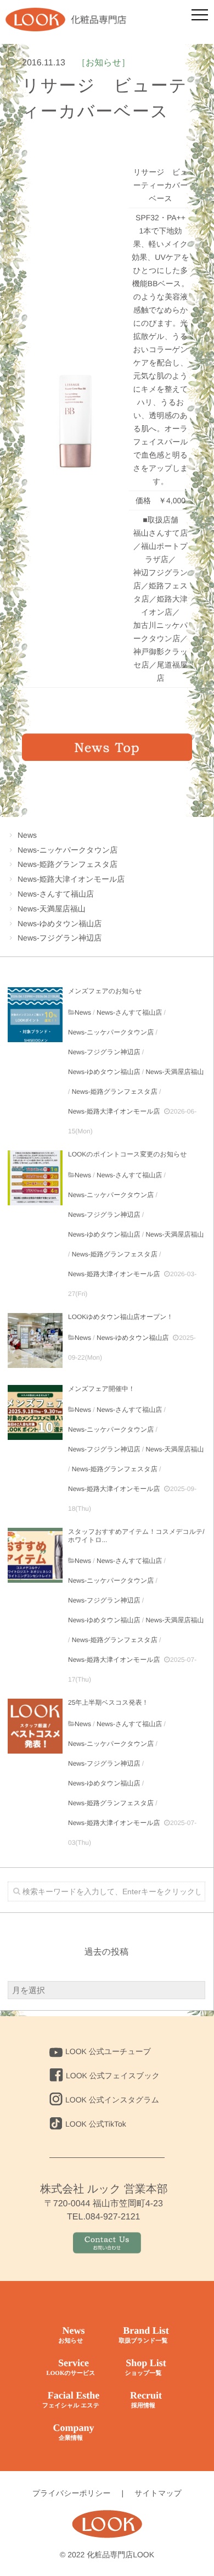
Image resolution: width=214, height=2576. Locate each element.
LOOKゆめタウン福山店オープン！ (121, 1317)
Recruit (146, 2399)
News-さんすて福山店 (56, 894)
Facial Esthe (71, 2399)
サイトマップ (158, 2493)
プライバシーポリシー (72, 2493)
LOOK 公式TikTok (96, 2124)
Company (73, 2432)
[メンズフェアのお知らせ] (35, 1015)
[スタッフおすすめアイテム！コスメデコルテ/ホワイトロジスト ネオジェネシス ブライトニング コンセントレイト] (35, 1555)
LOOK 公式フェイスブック (113, 2076)
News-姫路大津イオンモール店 (71, 879)
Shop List (145, 2367)
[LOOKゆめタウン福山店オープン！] (35, 1340)
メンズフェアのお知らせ (105, 991)
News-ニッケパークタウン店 (67, 850)
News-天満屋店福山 (52, 909)
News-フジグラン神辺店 (60, 938)
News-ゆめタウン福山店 (60, 923)
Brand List (143, 2335)
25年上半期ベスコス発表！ (108, 1703)
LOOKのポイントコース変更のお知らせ (127, 1154)
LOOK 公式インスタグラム (112, 2100)
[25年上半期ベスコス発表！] (35, 1726)
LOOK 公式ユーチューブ (108, 2051)
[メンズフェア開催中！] (35, 1412)
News (27, 835)
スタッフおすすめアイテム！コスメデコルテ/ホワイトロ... (136, 1535)
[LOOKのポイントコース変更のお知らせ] (35, 1178)
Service (71, 2367)
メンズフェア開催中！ (102, 1389)
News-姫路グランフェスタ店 (67, 864)
